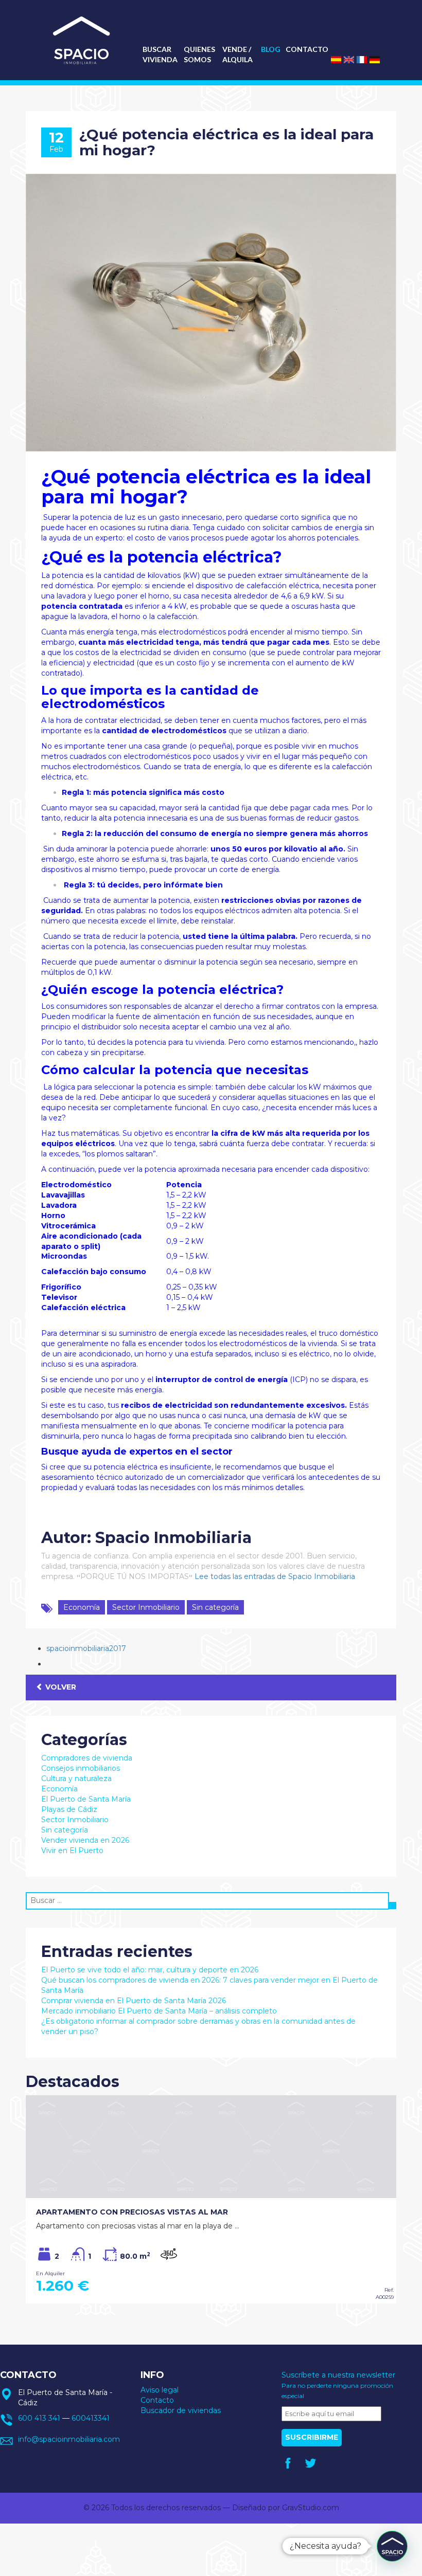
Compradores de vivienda (87, 1758)
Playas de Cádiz (69, 1809)
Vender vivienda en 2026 (85, 1840)
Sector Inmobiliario (146, 1607)
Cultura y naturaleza (76, 1779)
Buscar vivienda (160, 54)
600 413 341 (39, 2418)
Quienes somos (199, 54)
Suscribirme (312, 2437)
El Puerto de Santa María (86, 1799)
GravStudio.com (311, 2508)
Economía (82, 1607)
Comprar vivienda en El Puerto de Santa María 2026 (134, 2001)
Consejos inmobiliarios (81, 1768)
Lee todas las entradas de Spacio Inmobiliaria (275, 1576)
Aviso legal (160, 2390)
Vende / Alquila (238, 54)
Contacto (307, 49)
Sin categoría (215, 1607)
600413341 (91, 2418)
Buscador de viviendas (181, 2410)
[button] (392, 2546)
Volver (60, 1687)
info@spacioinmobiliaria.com (69, 2439)
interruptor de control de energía (222, 1380)
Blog (271, 49)
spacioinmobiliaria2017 (86, 1648)
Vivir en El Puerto (72, 1851)
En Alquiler (50, 2273)
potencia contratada (82, 606)
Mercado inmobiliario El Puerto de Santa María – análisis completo (159, 2011)
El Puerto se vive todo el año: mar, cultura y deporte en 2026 (150, 1970)
